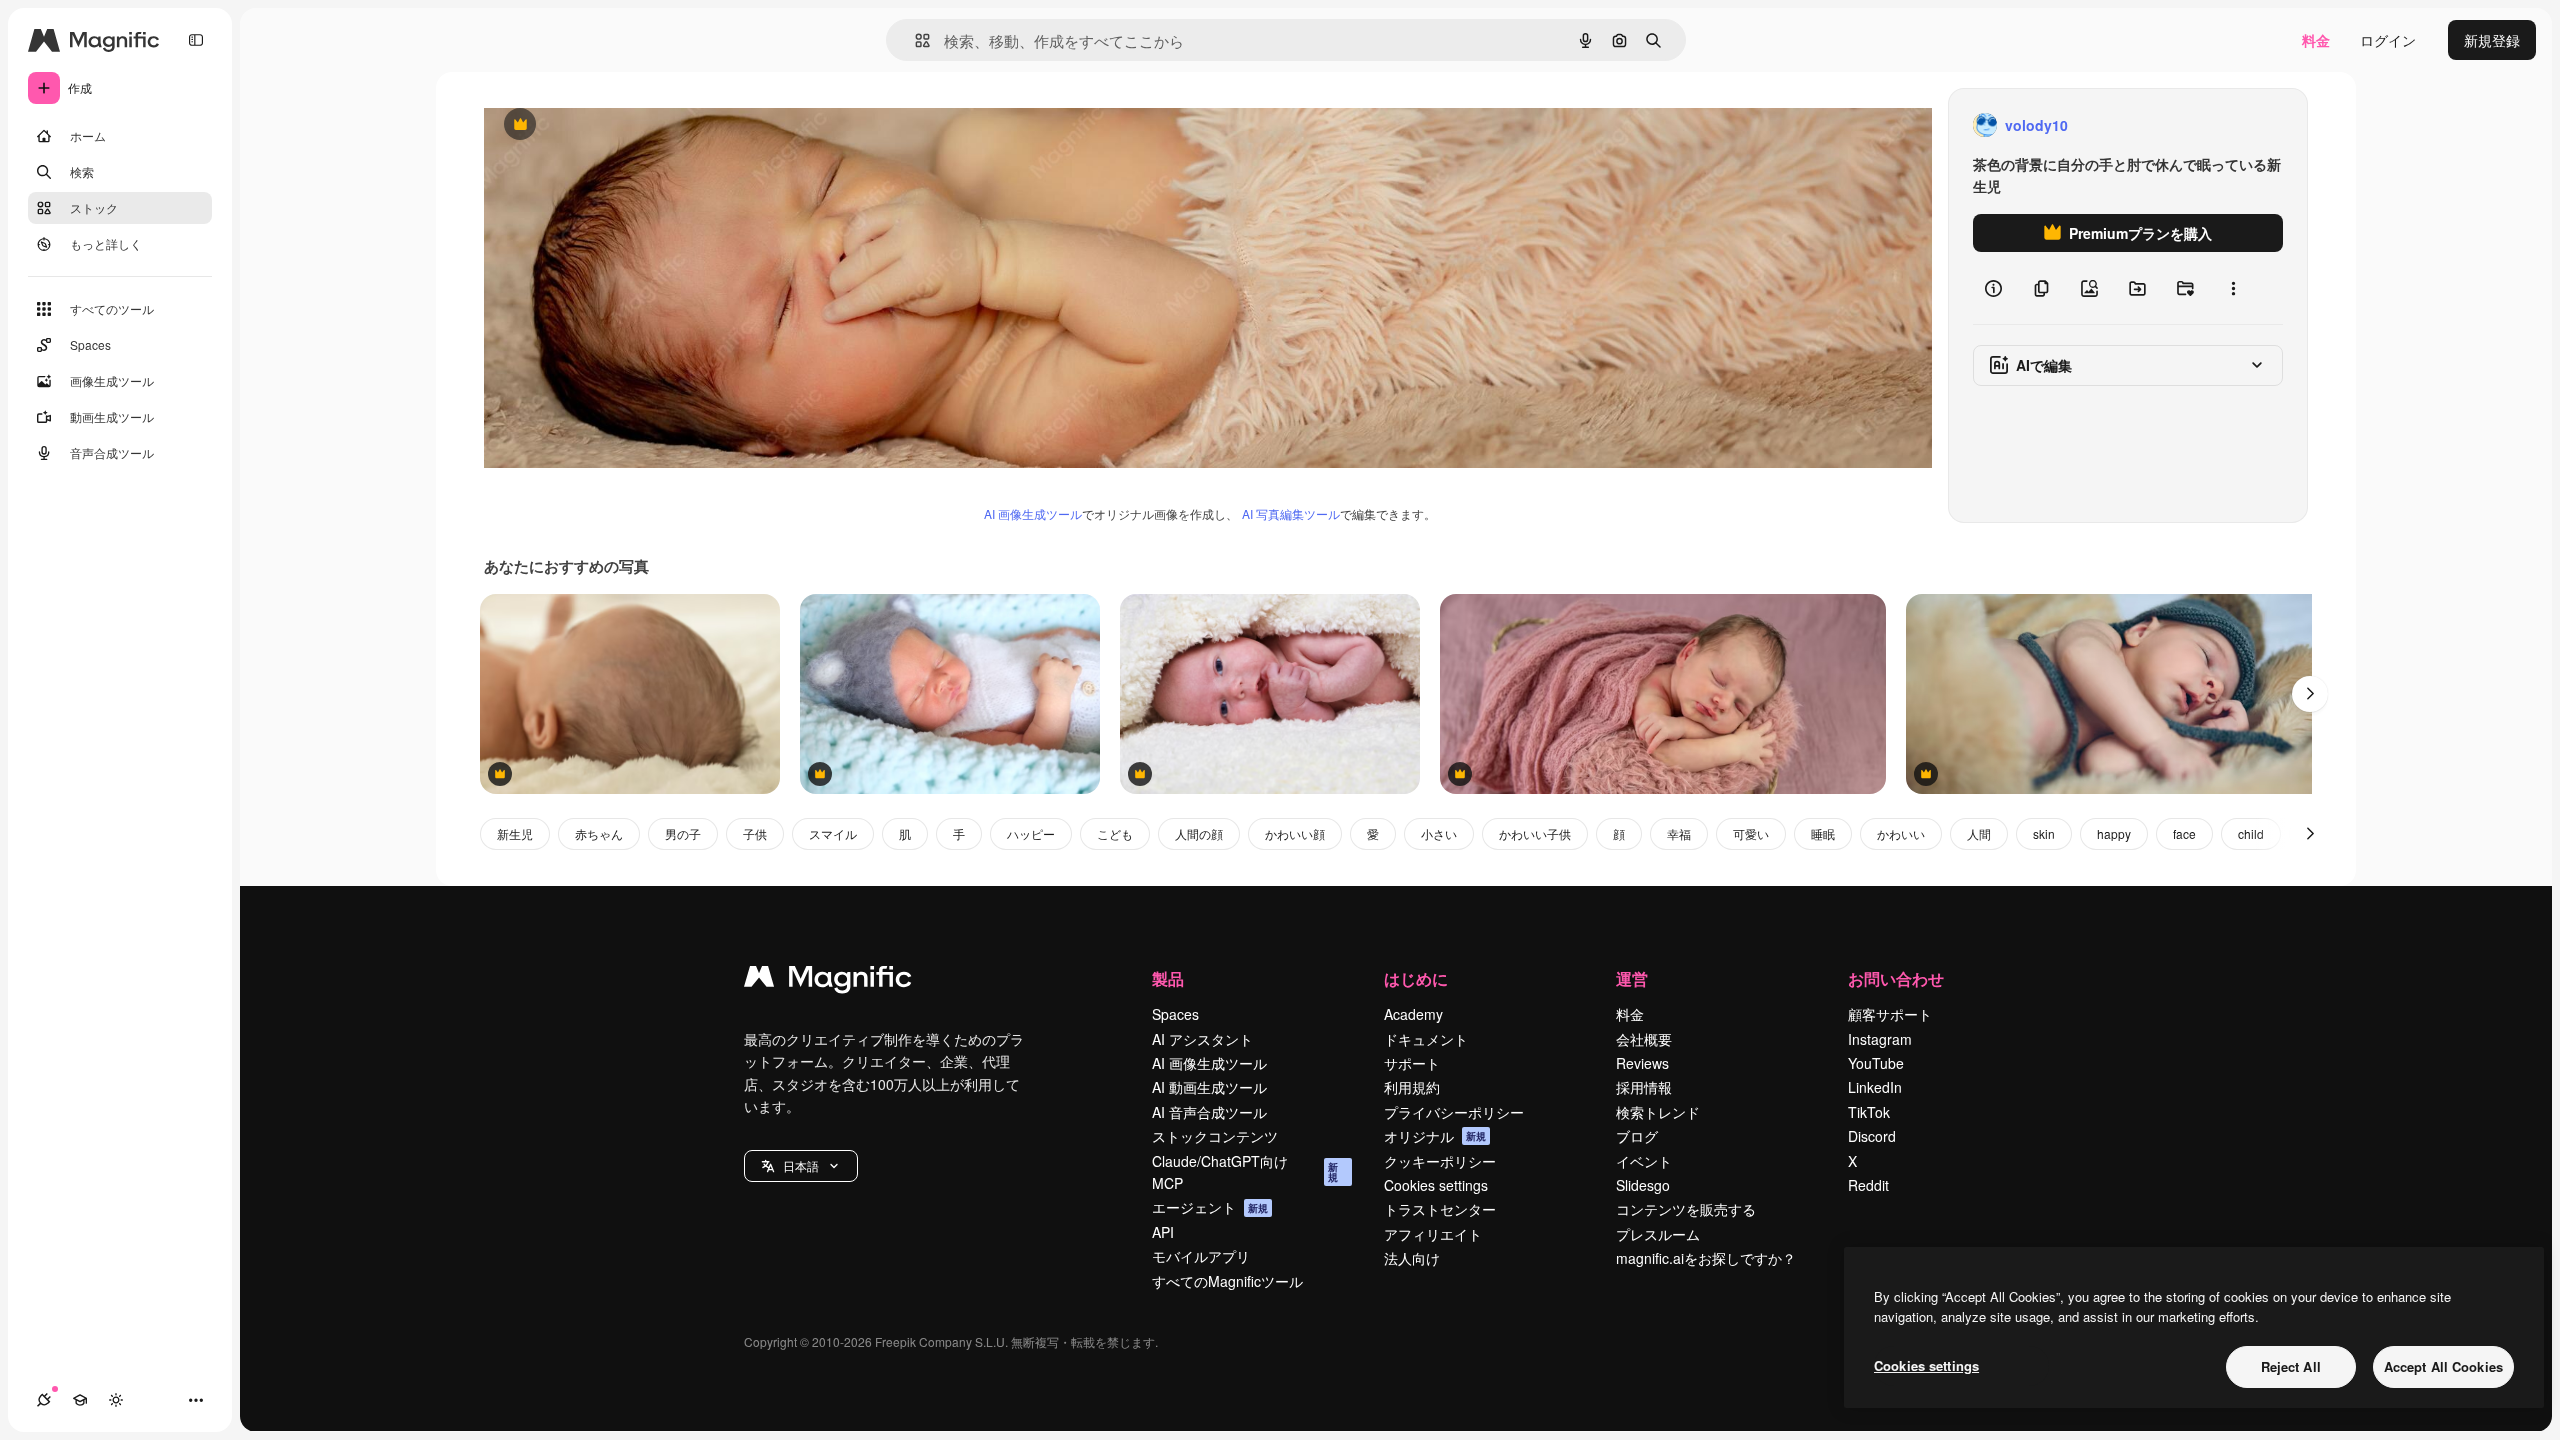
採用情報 (1644, 1087)
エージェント (1210, 1207)
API (1163, 1232)
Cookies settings (1436, 1185)
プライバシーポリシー (1454, 1112)
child (2251, 833)
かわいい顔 (1295, 833)
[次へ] (2310, 694)
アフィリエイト (1433, 1234)
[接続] (44, 1400)
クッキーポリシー (1440, 1161)
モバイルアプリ (1201, 1256)
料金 (2316, 40)
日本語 (801, 1165)
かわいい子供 (1535, 833)
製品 (1168, 978)
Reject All (2291, 1366)
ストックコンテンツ (1215, 1136)
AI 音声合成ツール (1209, 1112)
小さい (1439, 833)
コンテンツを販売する (1686, 1209)
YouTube (1876, 1063)
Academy (1413, 1014)
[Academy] (80, 1400)
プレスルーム (1658, 1234)
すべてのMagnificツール (1227, 1281)
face (2184, 833)
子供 (755, 833)
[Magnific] (828, 981)
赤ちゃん (599, 833)
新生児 (515, 833)
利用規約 (1412, 1087)
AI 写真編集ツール (1291, 513)
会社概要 (1644, 1039)
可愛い (1751, 833)
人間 (1979, 833)
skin (2044, 833)
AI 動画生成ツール (1209, 1087)
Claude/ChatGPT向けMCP (1245, 1172)
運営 (1632, 978)
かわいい (1901, 833)
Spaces (1175, 1014)
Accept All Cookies (2443, 1366)
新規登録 (2492, 40)
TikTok (1869, 1112)
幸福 (1679, 833)
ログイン (2388, 40)
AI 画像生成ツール (1033, 513)
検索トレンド (1658, 1112)
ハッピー (1031, 833)
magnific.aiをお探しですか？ (1706, 1258)
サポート (1412, 1063)
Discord (1872, 1136)
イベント (1644, 1161)
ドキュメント (1426, 1039)
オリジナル (621, 125)
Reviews (1642, 1063)
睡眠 (1823, 833)
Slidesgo (1643, 1185)
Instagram (1880, 1039)
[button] (801, 1166)
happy (2114, 833)
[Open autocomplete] (914, 40)
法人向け (1412, 1258)
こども (1115, 833)
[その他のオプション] (2233, 288)
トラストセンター (1440, 1209)
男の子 (683, 833)
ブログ (1637, 1136)
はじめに (1416, 978)
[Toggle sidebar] (196, 40)
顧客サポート (1890, 1014)
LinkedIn (1875, 1087)
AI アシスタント (1202, 1039)
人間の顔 (1199, 833)
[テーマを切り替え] (116, 1400)
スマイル (833, 833)
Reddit (1868, 1185)
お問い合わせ (1896, 978)
